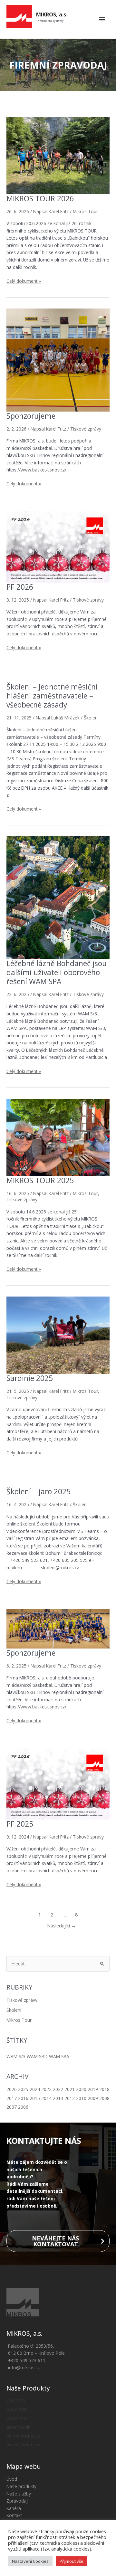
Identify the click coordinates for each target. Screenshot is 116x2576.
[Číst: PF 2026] (58, 546)
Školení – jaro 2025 (39, 1492)
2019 (93, 2089)
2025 (23, 2089)
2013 (58, 2098)
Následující (62, 1925)
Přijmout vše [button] (72, 2561)
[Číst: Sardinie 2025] (58, 1335)
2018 (104, 2089)
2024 (35, 2089)
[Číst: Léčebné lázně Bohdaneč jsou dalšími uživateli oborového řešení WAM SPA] (58, 897)
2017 (12, 2098)
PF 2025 (20, 1824)
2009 (93, 2098)
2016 (23, 2098)
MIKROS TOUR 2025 (40, 1180)
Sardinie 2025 (30, 1378)
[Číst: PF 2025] (58, 1783)
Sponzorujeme (31, 416)
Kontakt (14, 2515)
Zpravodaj (17, 2501)
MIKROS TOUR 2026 (40, 199)
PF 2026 (20, 587)
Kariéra (14, 2508)
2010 (81, 2098)
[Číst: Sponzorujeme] (58, 359)
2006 (23, 2107)
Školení (14, 2010)
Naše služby (19, 2494)
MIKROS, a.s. (52, 14)
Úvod (12, 2479)
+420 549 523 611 (27, 2360)
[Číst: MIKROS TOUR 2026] (58, 155)
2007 (12, 2107)
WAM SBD (37, 2056)
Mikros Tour (19, 2020)
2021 (70, 2089)
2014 (46, 2098)
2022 (58, 2089)
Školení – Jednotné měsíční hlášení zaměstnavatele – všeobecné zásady (52, 696)
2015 (35, 2098)
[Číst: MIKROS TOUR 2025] (58, 1137)
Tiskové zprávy (22, 2000)
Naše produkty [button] (21, 2486)
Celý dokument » (24, 281)
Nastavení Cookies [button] (30, 2561)
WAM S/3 (16, 2056)
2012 (70, 2098)
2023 (46, 2089)
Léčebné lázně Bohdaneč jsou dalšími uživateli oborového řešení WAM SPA (57, 972)
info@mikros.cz (24, 2367)
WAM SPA (59, 2056)
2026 (12, 2089)
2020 (81, 2089)
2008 (104, 2098)
